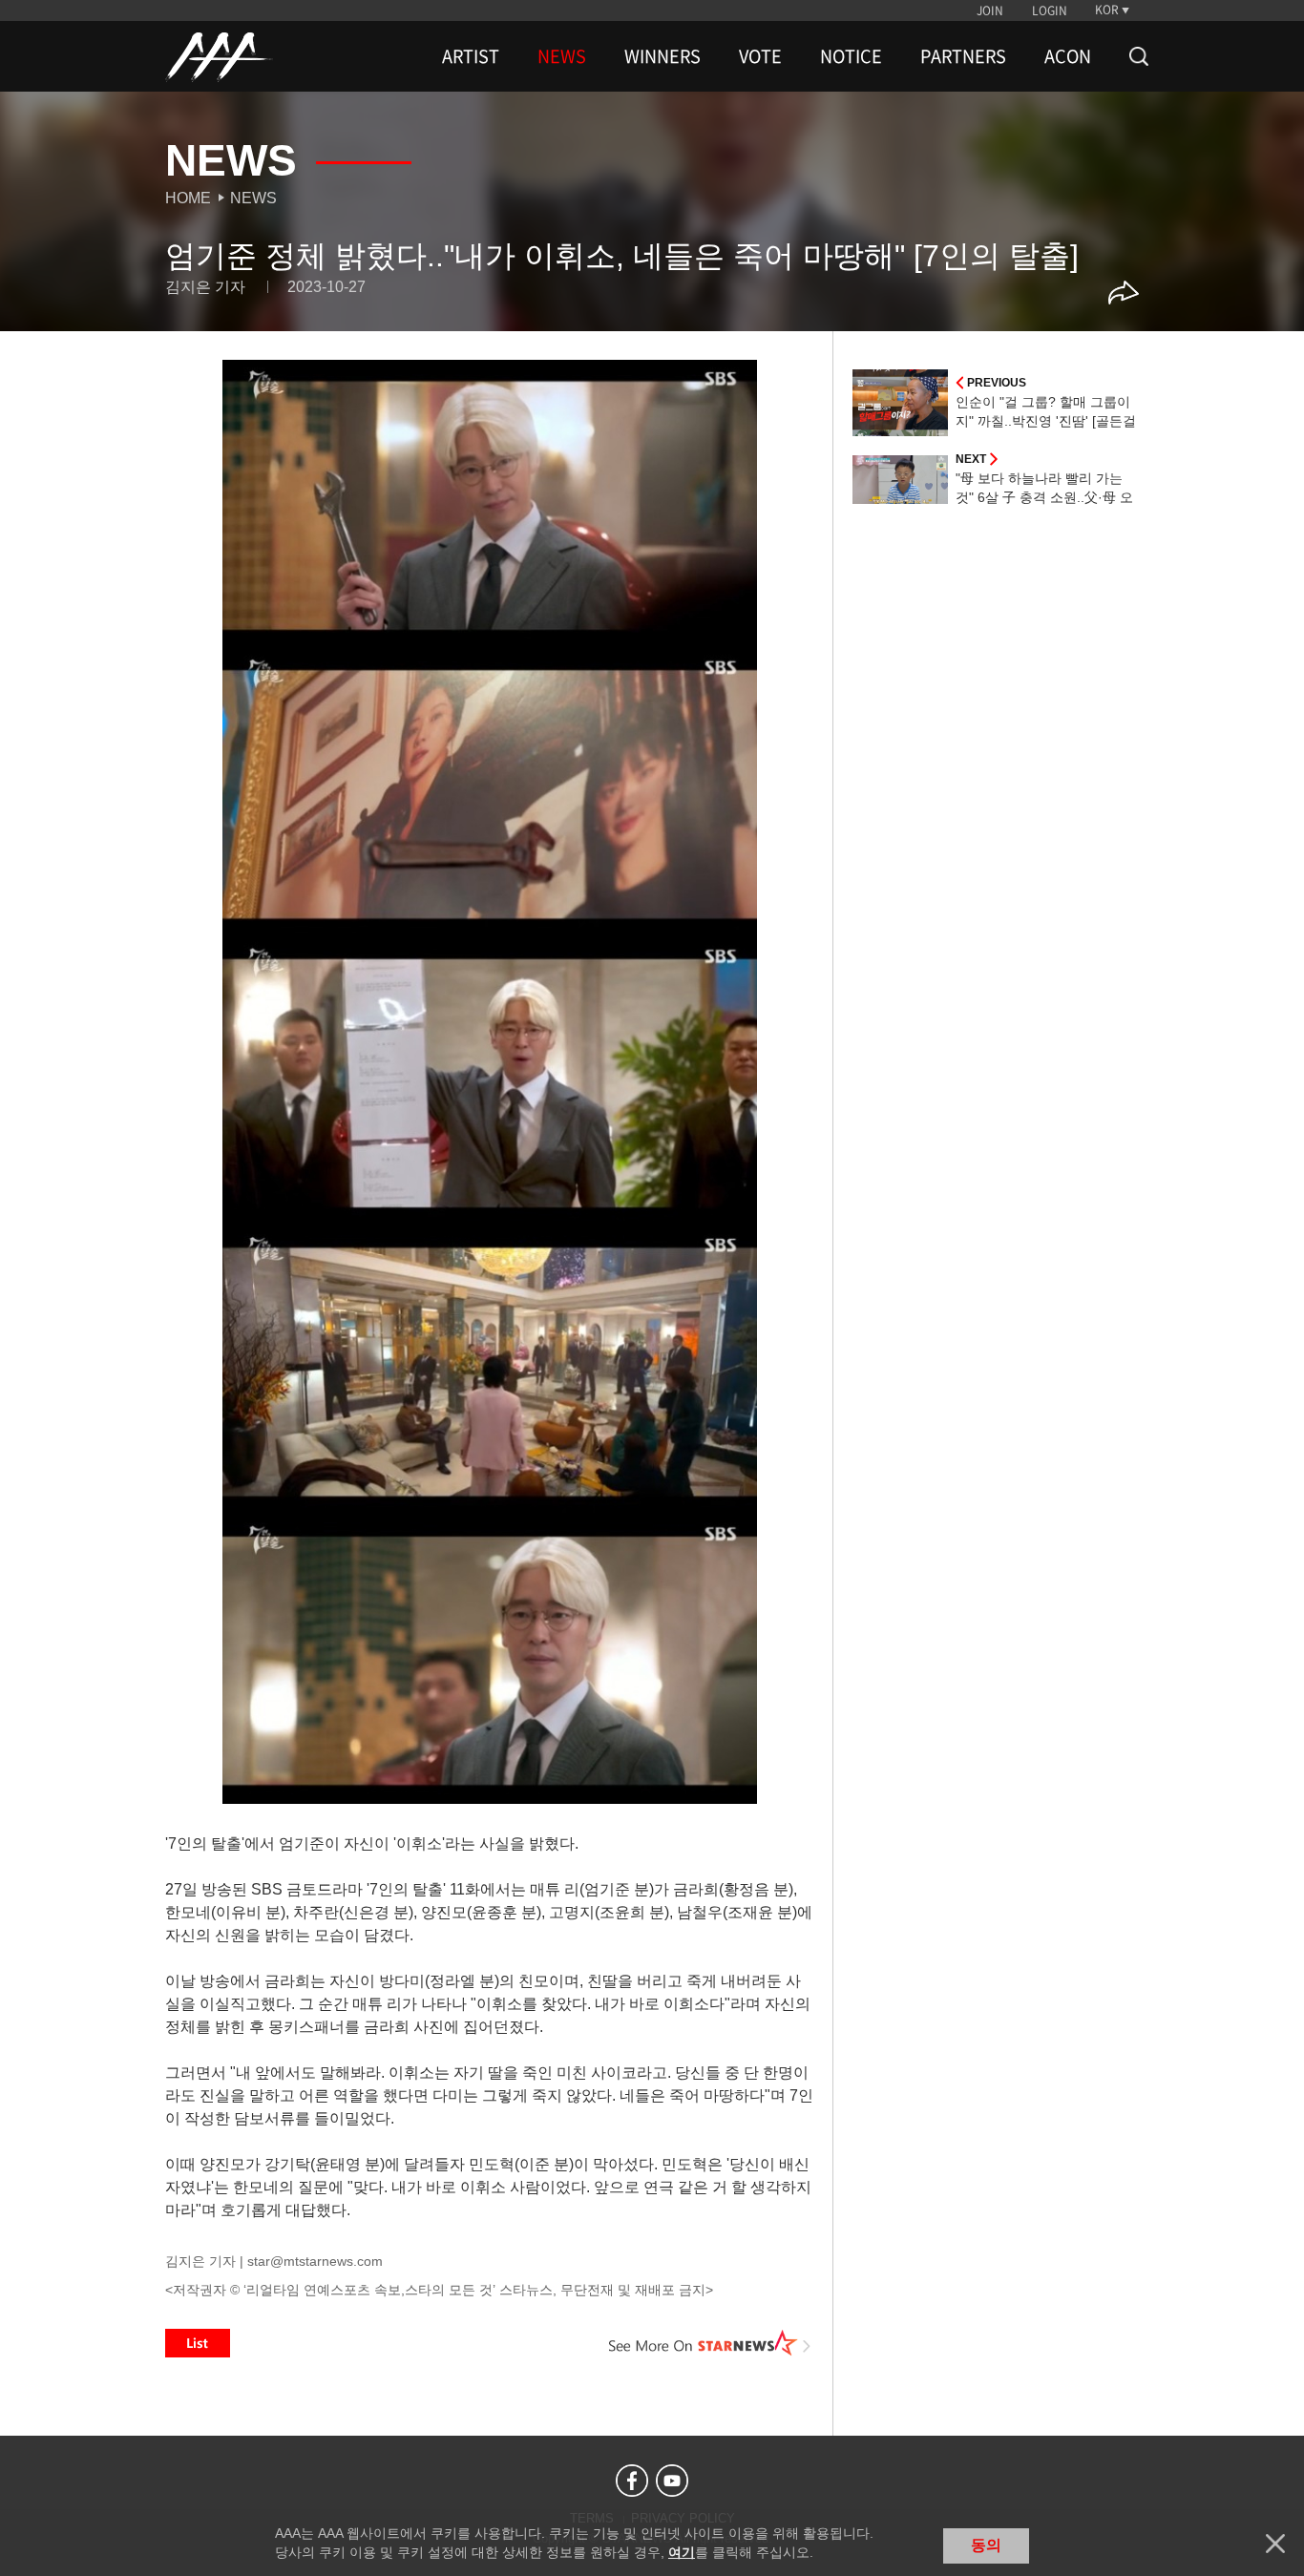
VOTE (760, 56)
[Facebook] (632, 2481)
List (198, 2343)
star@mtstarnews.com (315, 2261)
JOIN (990, 10)
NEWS (562, 56)
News (253, 198)
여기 (682, 2552)
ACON (1068, 56)
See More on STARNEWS (710, 2343)
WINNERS (663, 56)
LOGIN (1050, 10)
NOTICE (851, 56)
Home (188, 198)
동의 (986, 2545)
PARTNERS (963, 56)
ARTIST (471, 56)
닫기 (1275, 2544)
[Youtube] (672, 2481)
